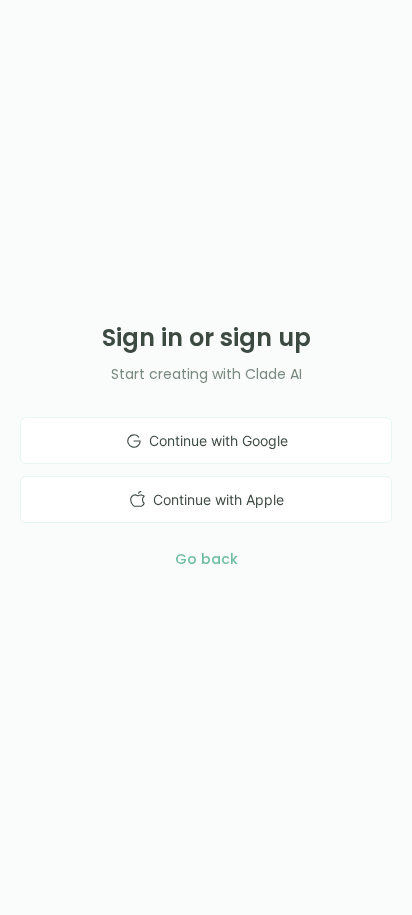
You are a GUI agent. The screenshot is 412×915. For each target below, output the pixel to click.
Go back (206, 559)
